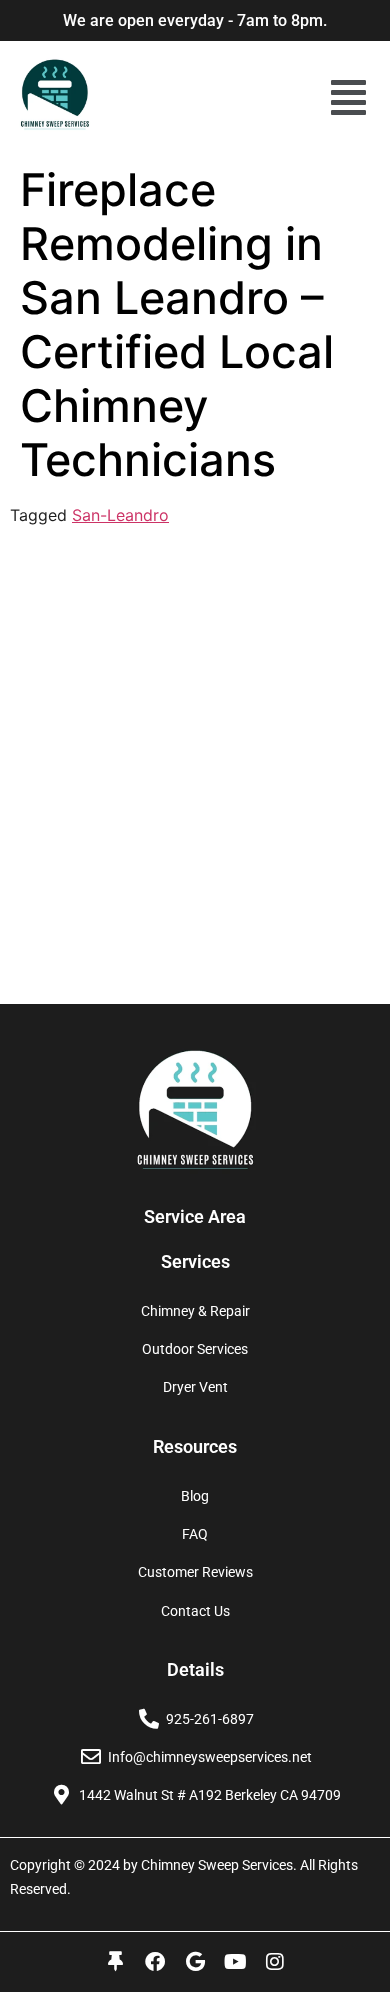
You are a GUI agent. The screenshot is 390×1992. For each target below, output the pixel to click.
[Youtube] (235, 1962)
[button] (348, 97)
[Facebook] (155, 1962)
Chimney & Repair (195, 1311)
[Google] (195, 1962)
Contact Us (195, 1611)
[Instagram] (275, 1962)
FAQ (195, 1534)
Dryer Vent (195, 1387)
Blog (195, 1496)
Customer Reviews (195, 1572)
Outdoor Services (195, 1349)
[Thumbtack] (115, 1962)
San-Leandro (120, 515)
